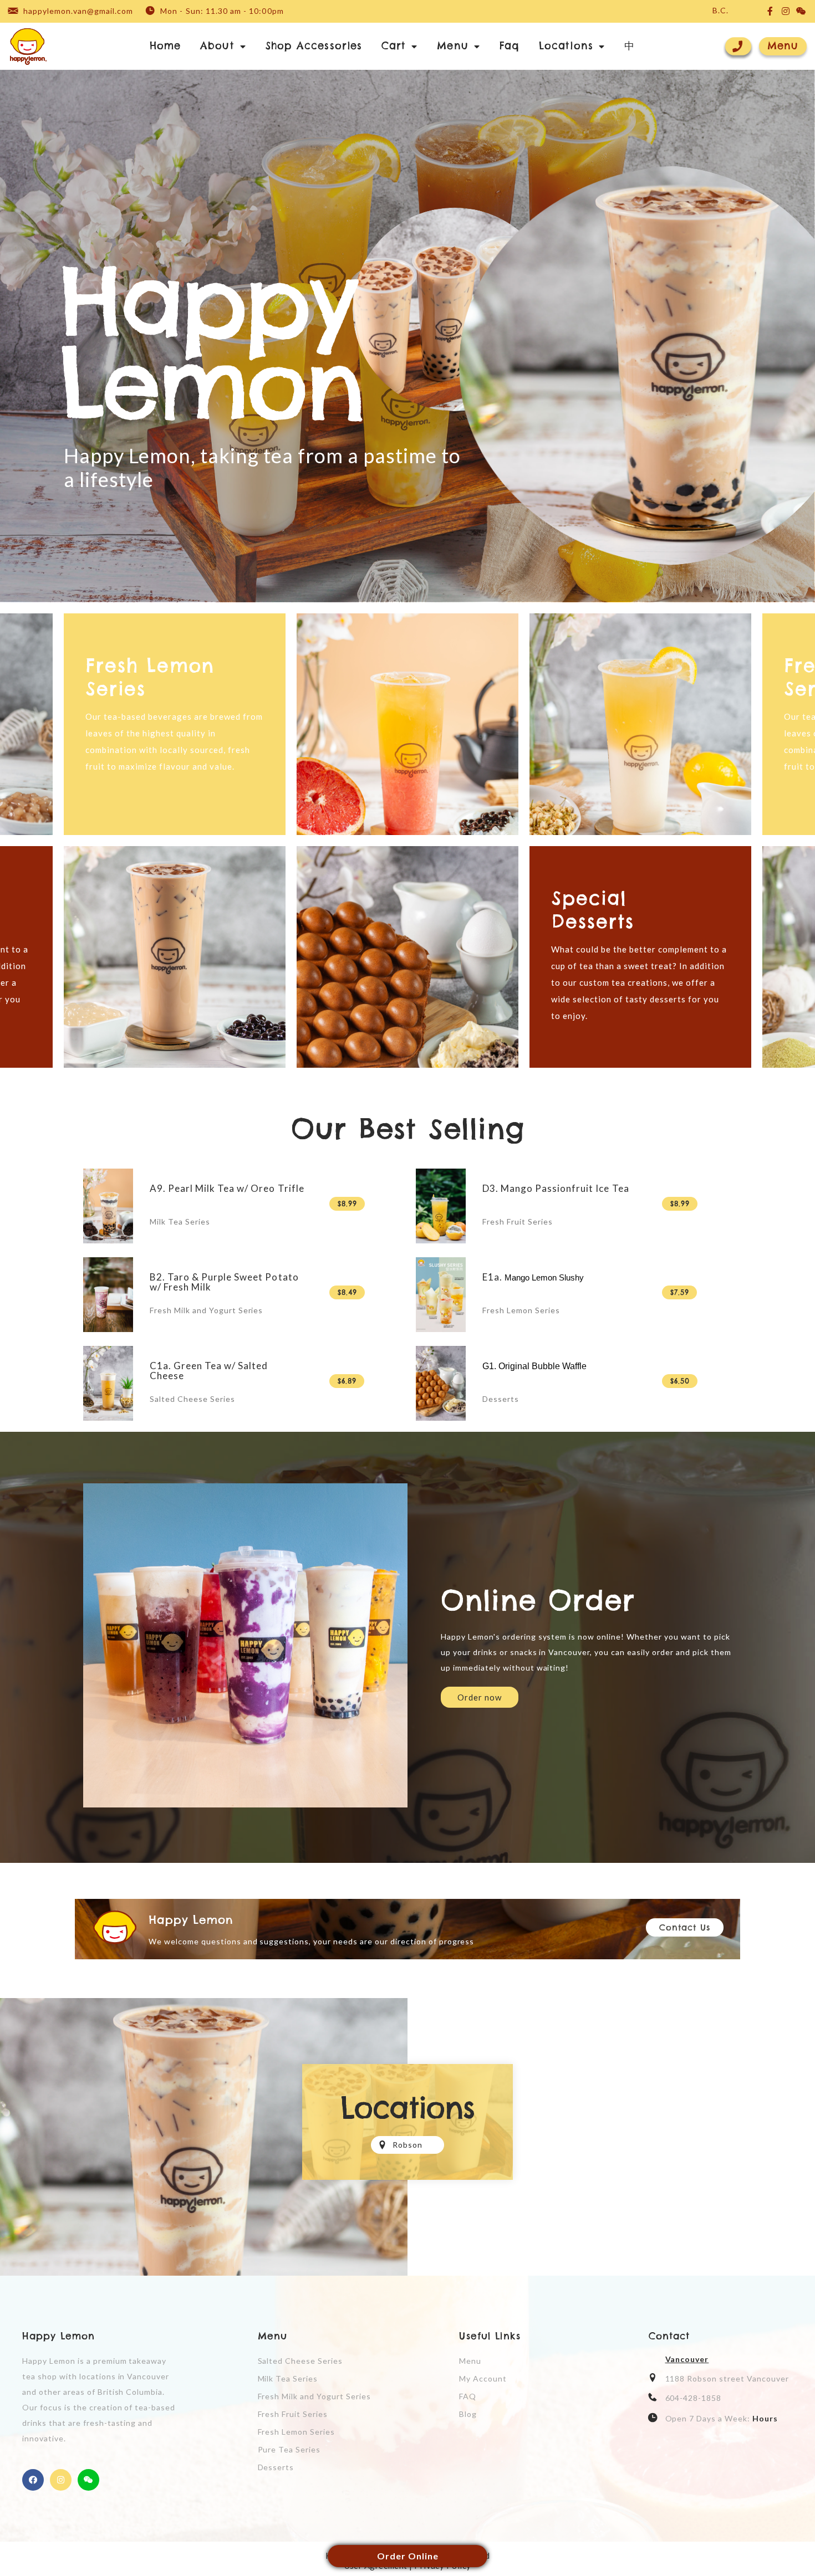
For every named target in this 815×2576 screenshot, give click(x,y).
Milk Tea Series (180, 1222)
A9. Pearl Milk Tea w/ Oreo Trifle (227, 1188)
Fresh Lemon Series (521, 1310)
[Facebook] (33, 2480)
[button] (783, 46)
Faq (510, 46)
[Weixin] (88, 2480)
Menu (452, 46)
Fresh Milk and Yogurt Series (206, 1310)
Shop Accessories (314, 46)
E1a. (534, 1277)
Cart (394, 46)
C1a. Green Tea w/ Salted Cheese (209, 1371)
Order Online (408, 2556)
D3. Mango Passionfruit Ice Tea (556, 1188)
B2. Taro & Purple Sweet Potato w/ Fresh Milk (224, 1282)
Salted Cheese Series (192, 1399)
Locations (566, 46)
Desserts (501, 1399)
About (217, 46)
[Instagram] (61, 2480)
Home (165, 46)
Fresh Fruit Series (518, 1222)
